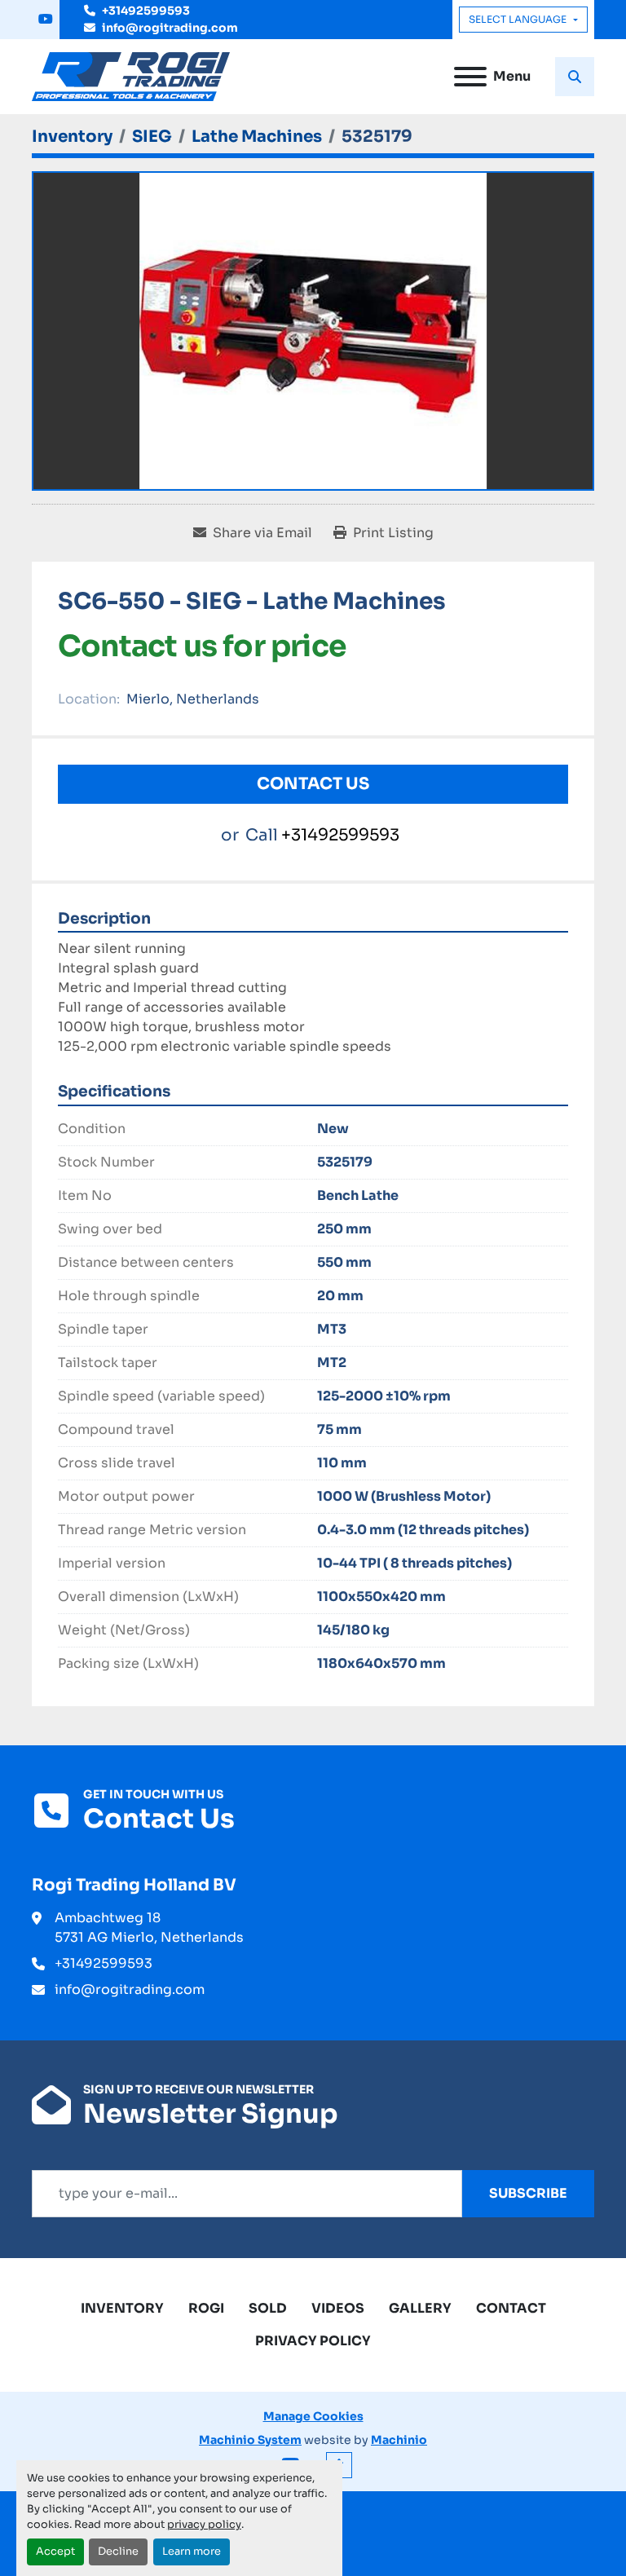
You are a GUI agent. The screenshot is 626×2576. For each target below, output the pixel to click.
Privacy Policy (313, 2341)
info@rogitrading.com (170, 28)
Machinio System (250, 2440)
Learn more (192, 2552)
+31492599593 (146, 11)
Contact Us (313, 784)
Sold (268, 2308)
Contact (511, 2308)
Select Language (518, 19)
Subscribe (528, 2193)
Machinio (399, 2440)
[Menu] (470, 77)
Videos (338, 2308)
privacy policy (204, 2525)
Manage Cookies (313, 2416)
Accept (55, 2552)
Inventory (122, 2308)
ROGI (206, 2308)
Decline (118, 2552)
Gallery (420, 2308)
